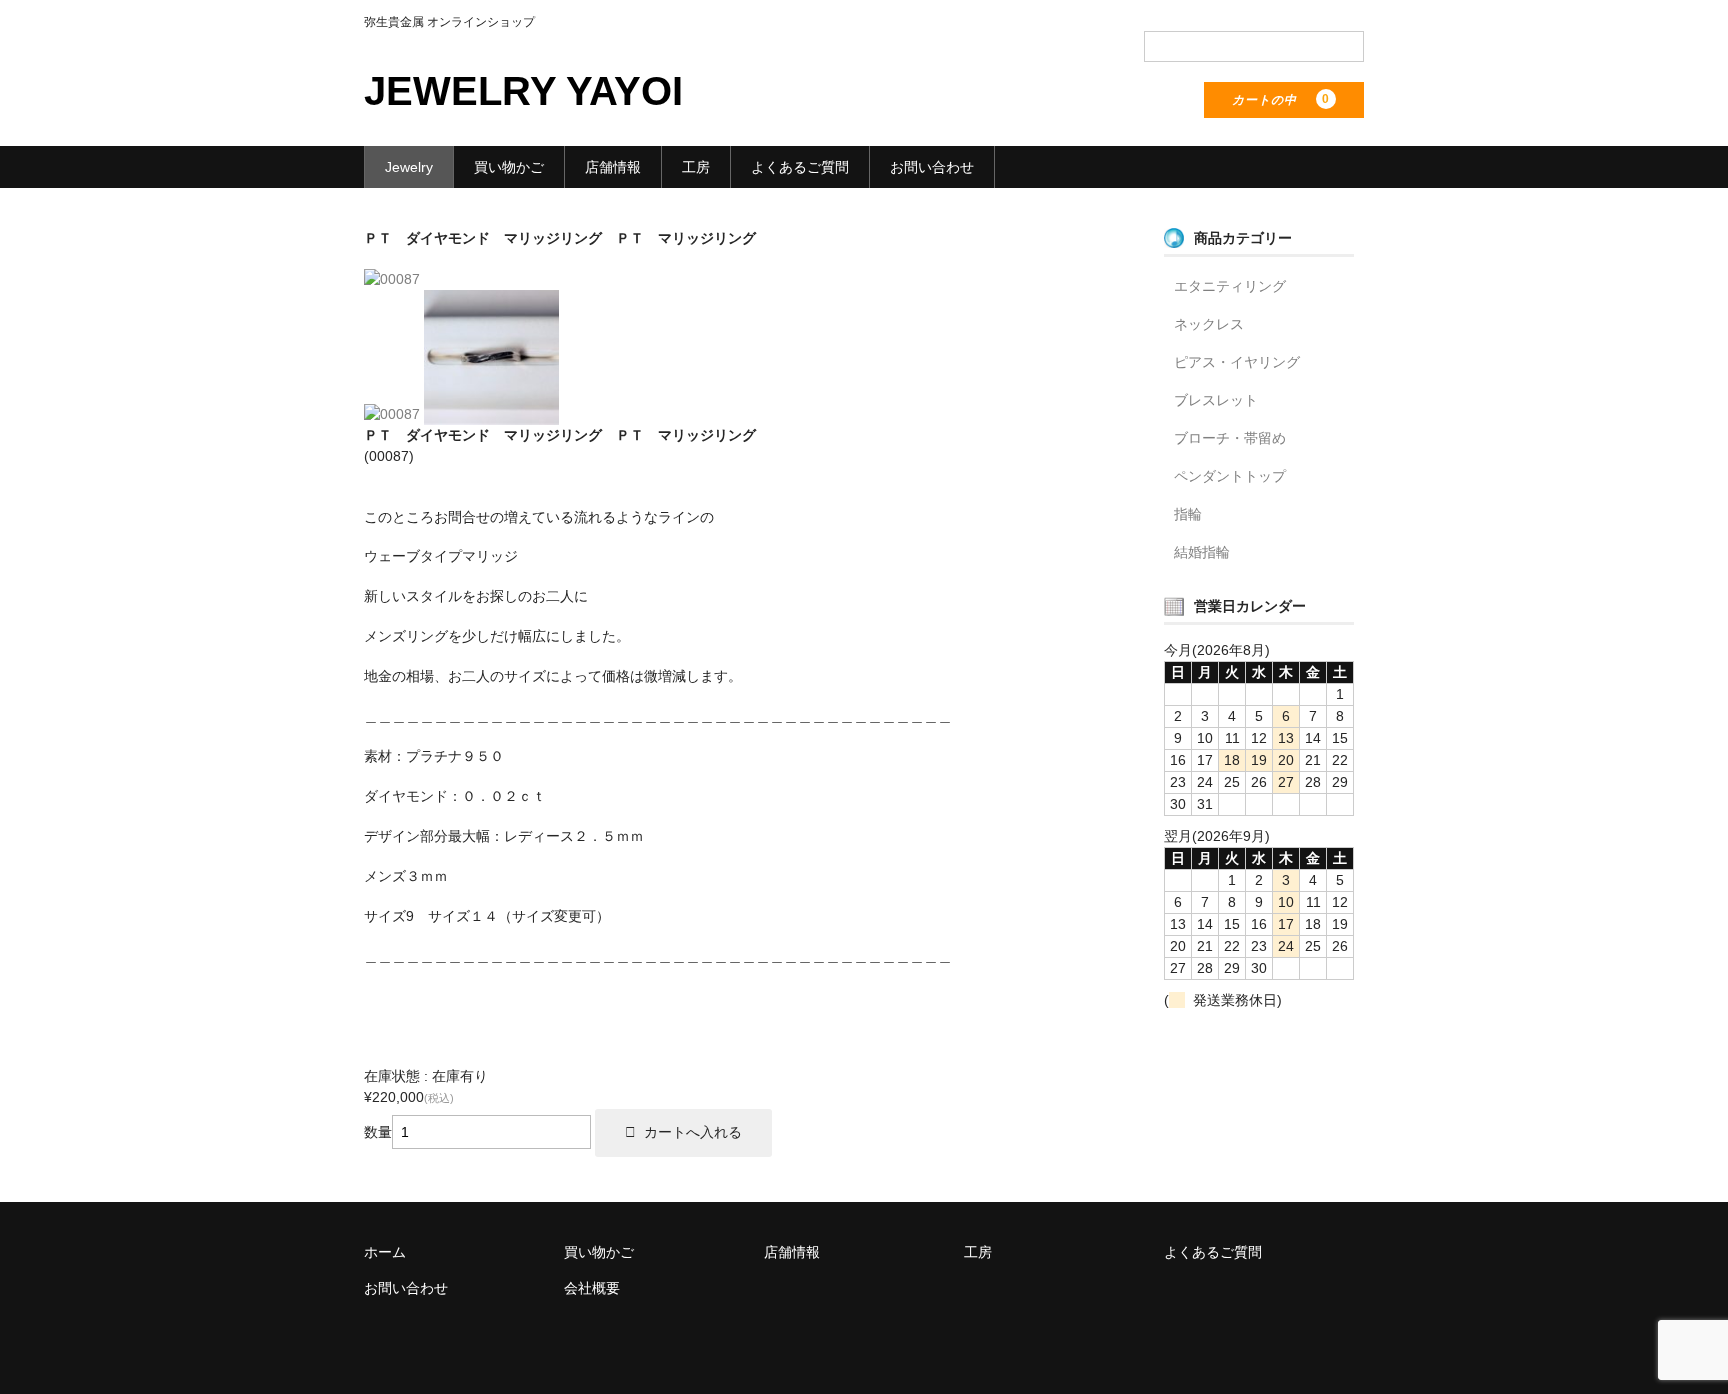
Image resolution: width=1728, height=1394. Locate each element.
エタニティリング (1230, 286)
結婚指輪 (1202, 552)
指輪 (1188, 514)
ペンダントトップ (1230, 476)
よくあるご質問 (800, 167)
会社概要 (592, 1288)
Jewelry (409, 167)
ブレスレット (1216, 400)
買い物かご (509, 167)
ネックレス (1209, 324)
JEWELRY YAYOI (523, 91)
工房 (696, 167)
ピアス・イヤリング (1237, 362)
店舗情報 (613, 167)
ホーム (385, 1252)
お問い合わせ (932, 167)
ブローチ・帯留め (1230, 438)
